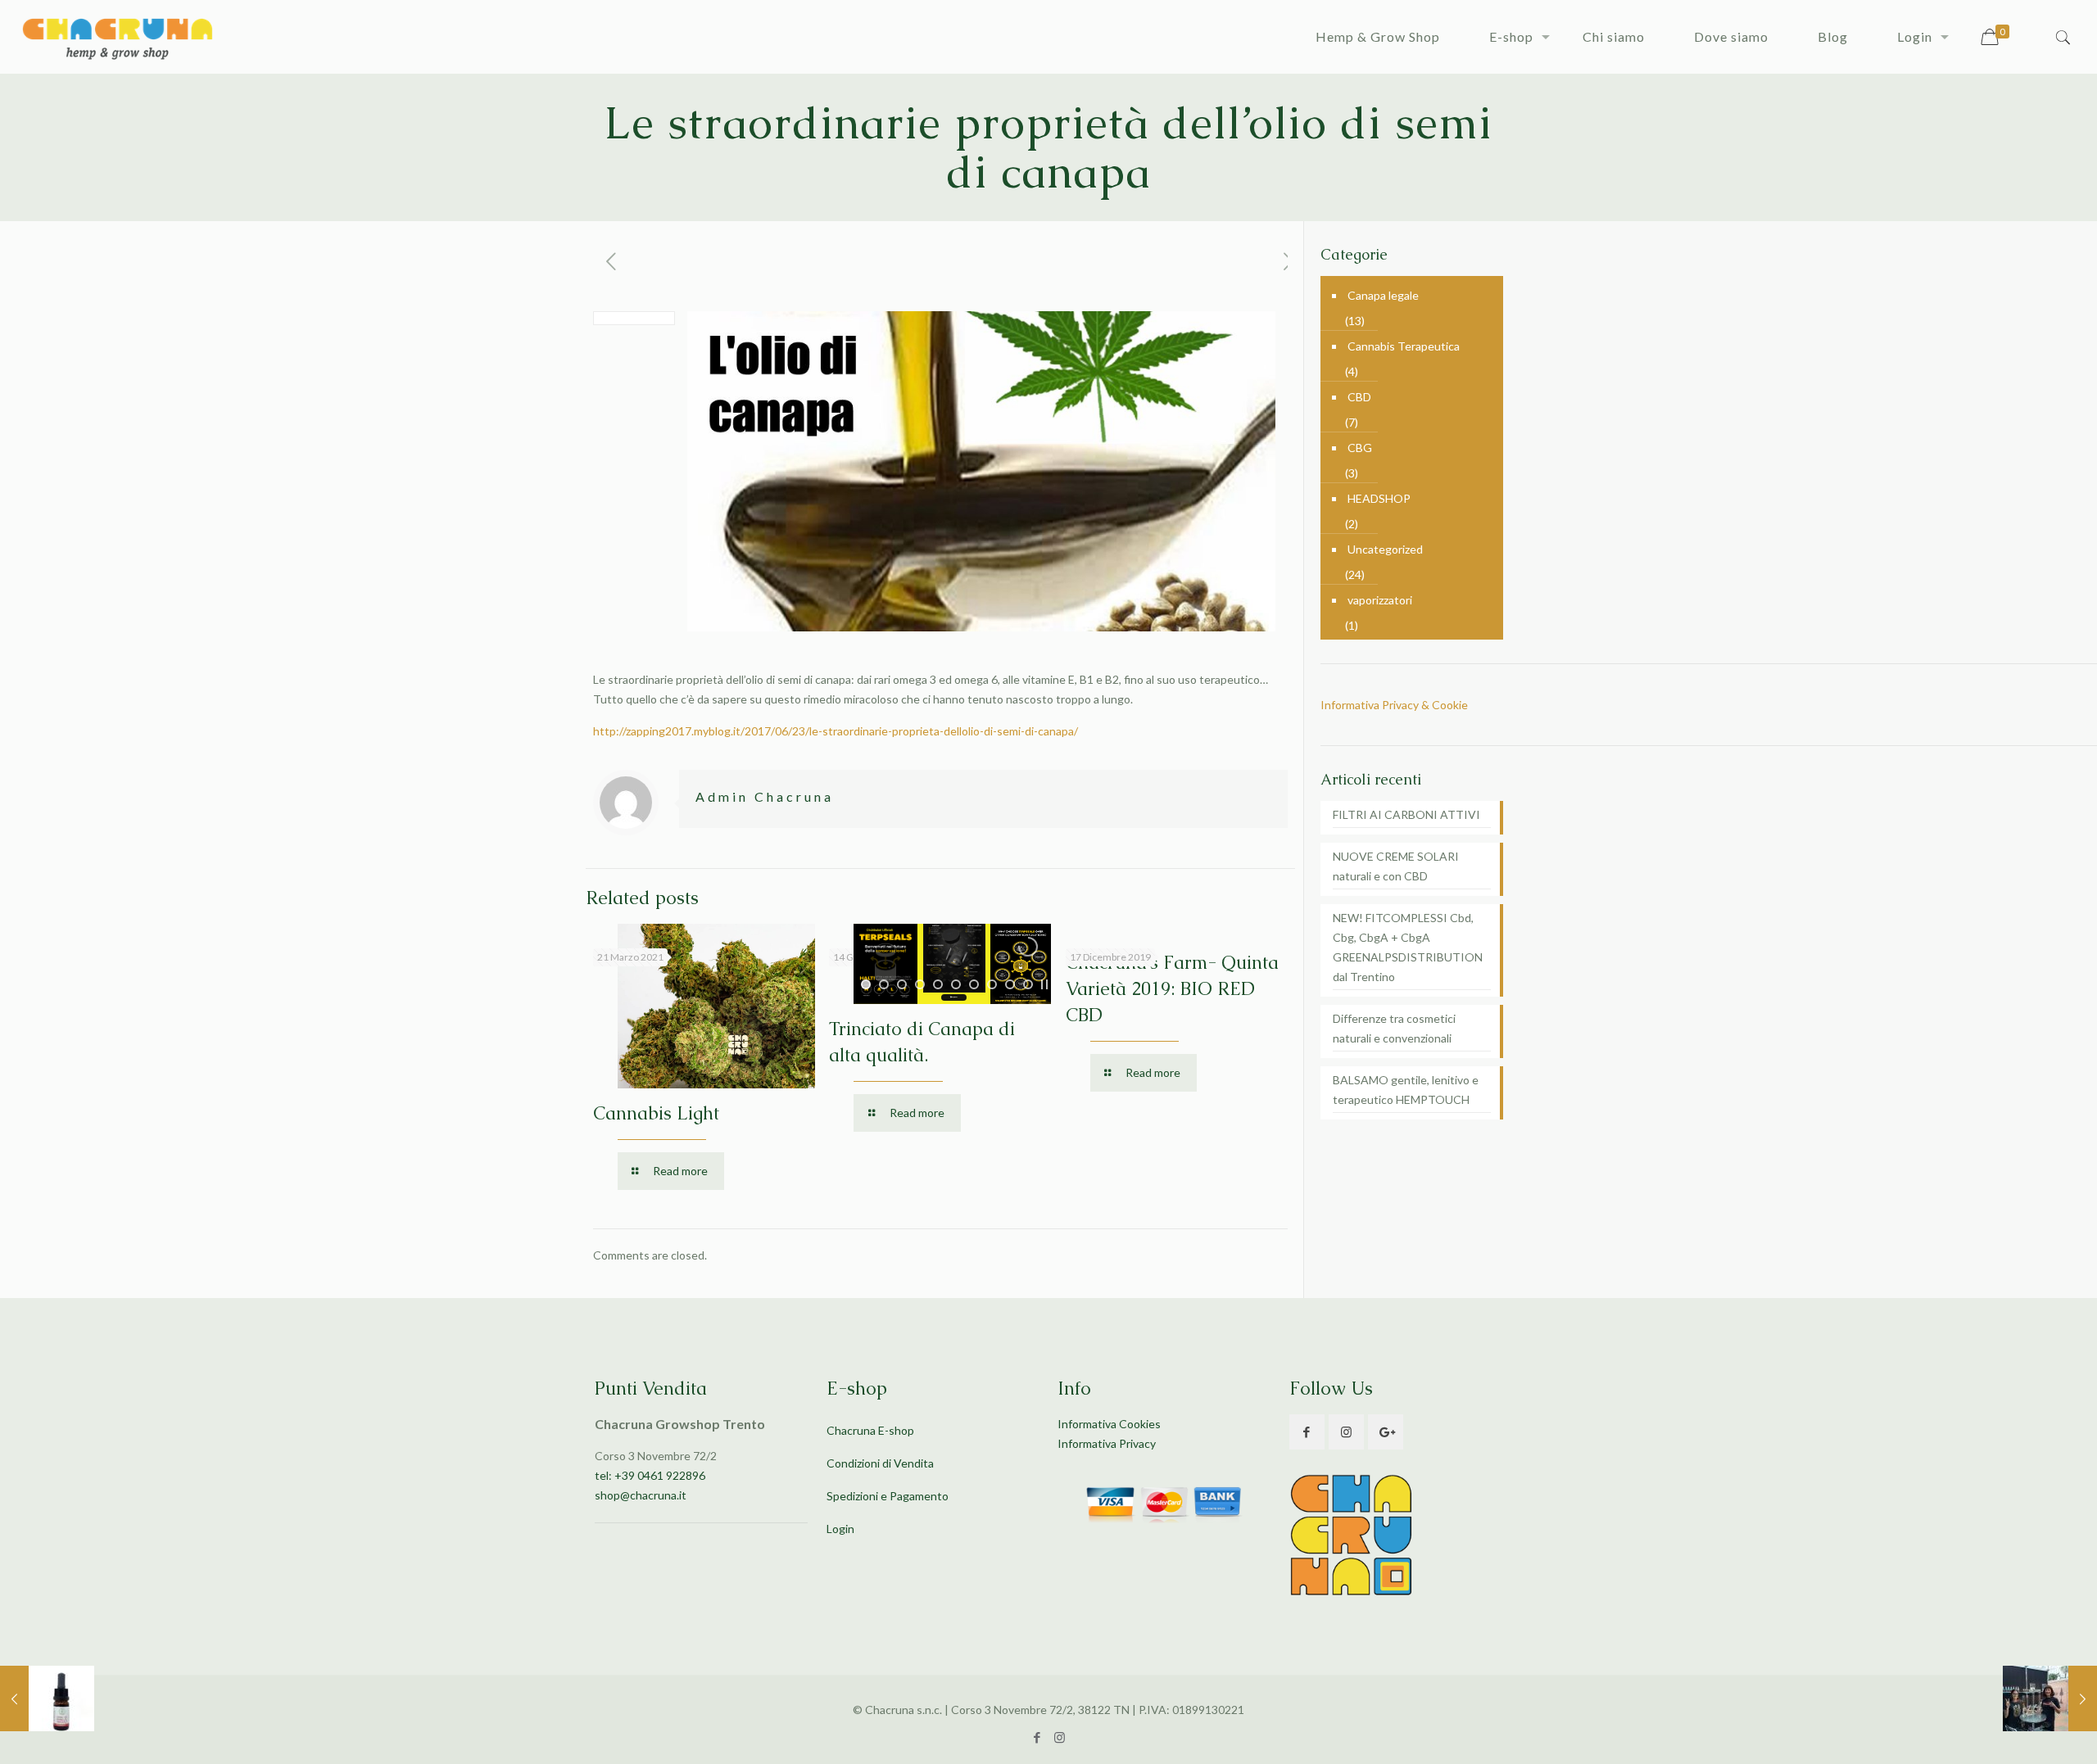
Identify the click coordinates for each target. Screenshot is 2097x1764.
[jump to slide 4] (920, 984)
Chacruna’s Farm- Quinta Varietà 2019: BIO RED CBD (1172, 989)
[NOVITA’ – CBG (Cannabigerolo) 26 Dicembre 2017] (47, 1698)
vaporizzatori (1380, 600)
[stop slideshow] (1044, 984)
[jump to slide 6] (956, 984)
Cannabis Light (656, 1113)
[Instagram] (1060, 1737)
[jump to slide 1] (866, 984)
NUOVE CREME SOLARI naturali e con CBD (1396, 866)
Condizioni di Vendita (880, 1463)
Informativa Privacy (1107, 1443)
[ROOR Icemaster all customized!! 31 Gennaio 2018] (2050, 1698)
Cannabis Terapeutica (1404, 346)
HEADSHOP (1379, 498)
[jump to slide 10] (1028, 984)
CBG (1360, 448)
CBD (1359, 397)
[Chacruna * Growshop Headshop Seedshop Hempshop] (117, 37)
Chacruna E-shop (870, 1430)
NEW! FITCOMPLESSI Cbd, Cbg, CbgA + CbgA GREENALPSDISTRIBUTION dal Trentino (1408, 947)
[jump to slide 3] (902, 984)
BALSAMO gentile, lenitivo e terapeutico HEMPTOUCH (1406, 1090)
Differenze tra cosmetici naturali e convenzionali (1394, 1028)
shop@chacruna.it (641, 1495)
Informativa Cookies (1109, 1424)
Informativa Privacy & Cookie (1394, 705)
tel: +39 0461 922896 (650, 1475)
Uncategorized (1385, 549)
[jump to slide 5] (938, 984)
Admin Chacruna (765, 796)
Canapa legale (1383, 295)
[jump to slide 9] (1010, 984)
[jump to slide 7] (974, 984)
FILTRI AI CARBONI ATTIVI (1406, 814)
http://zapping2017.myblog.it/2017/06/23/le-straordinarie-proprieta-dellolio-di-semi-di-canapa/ (836, 731)
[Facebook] (1037, 1737)
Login (840, 1529)
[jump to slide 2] (884, 984)
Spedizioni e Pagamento (888, 1496)
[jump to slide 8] (992, 984)
